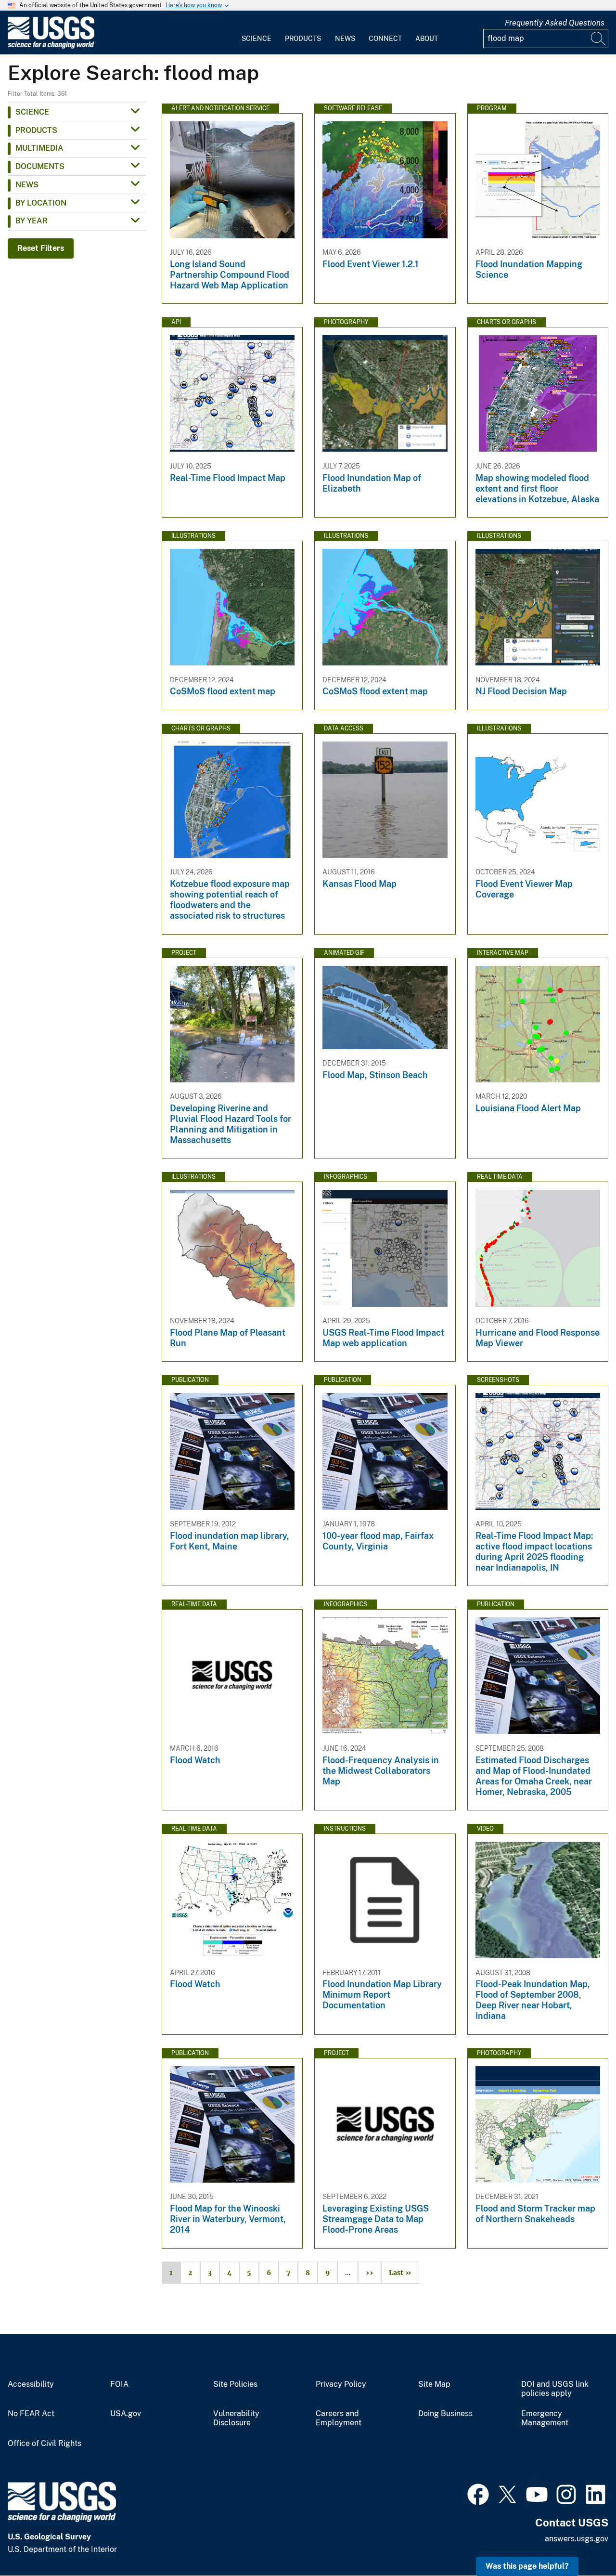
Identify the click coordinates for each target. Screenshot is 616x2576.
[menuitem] (257, 33)
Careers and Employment (339, 2418)
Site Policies (235, 2384)
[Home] (51, 46)
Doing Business (445, 2414)
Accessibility (31, 2384)
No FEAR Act (31, 2414)
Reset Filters (41, 248)
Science (257, 39)
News (345, 39)
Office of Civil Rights (45, 2444)
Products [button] (36, 130)
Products (303, 39)
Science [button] (32, 112)
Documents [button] (40, 166)
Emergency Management (545, 2418)
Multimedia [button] (39, 148)
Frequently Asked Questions (555, 23)
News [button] (27, 185)
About (427, 39)
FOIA (119, 2384)
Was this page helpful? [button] (527, 2566)
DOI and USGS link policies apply (555, 2389)
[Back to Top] (581, 2541)
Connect (385, 39)
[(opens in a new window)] (478, 2493)
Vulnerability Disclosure (236, 2418)
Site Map (434, 2384)
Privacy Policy (341, 2384)
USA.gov (126, 2414)
